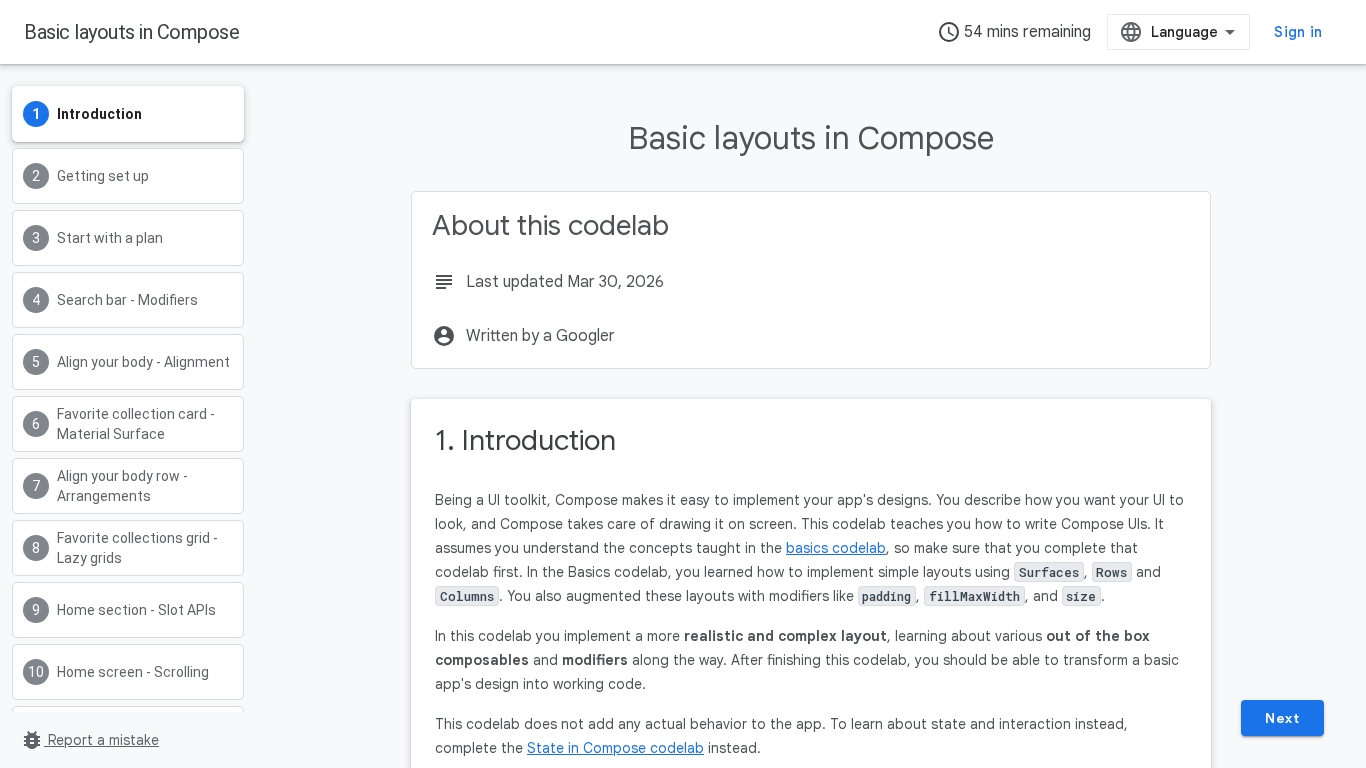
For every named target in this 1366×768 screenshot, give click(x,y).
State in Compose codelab (615, 748)
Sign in (1298, 32)
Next (1282, 718)
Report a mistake (89, 740)
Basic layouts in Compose (131, 32)
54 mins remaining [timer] (1014, 32)
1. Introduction (525, 440)
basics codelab (836, 548)
